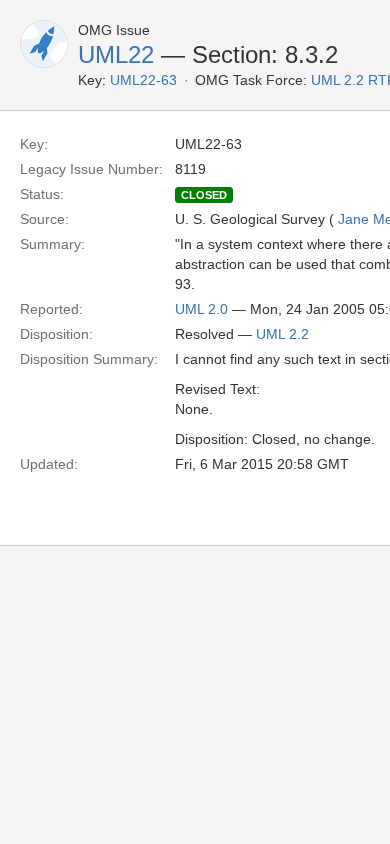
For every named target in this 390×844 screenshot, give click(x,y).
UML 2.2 (282, 334)
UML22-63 (143, 80)
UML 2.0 (201, 309)
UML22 (116, 54)
